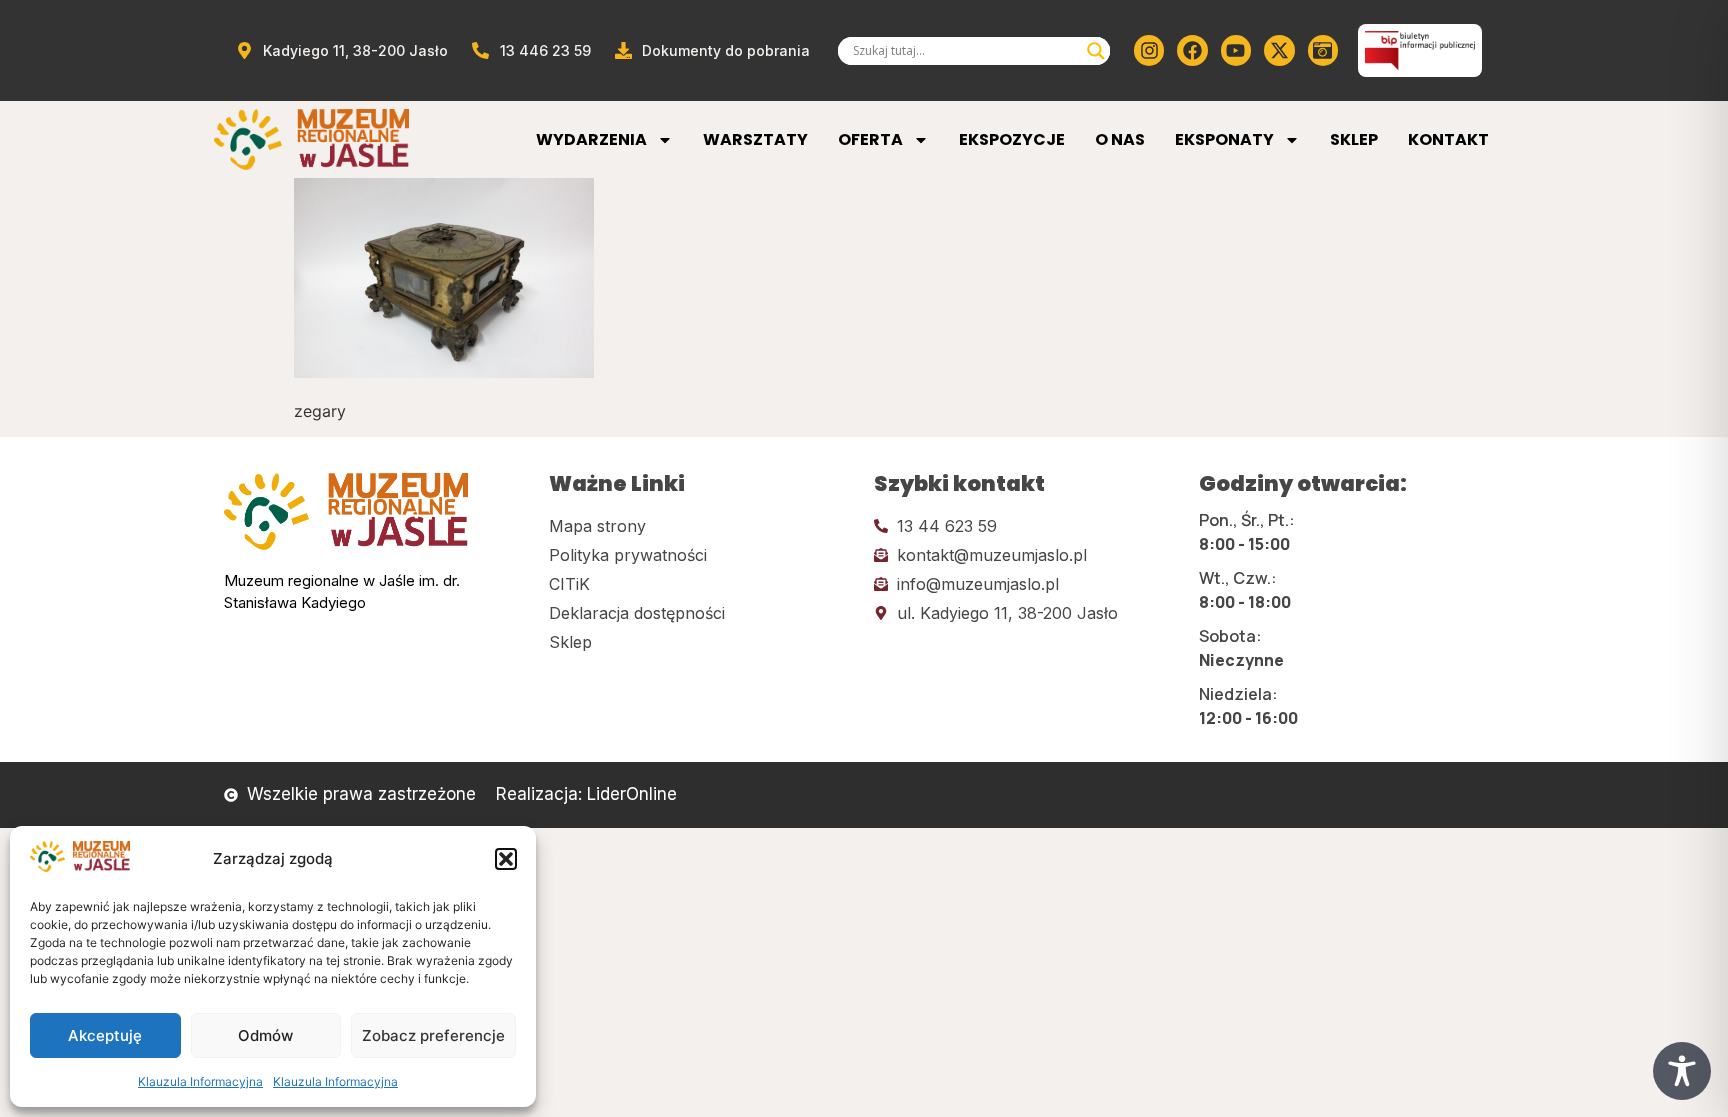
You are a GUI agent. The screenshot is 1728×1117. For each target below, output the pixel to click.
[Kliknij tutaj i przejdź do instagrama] (1149, 50)
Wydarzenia (591, 139)
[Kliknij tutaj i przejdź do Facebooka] (1192, 50)
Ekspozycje (1012, 139)
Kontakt (1448, 139)
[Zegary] (444, 372)
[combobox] (965, 51)
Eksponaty (1224, 139)
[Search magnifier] (1096, 51)
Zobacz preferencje (433, 1035)
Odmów (265, 1035)
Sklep (1354, 139)
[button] (506, 859)
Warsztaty (755, 139)
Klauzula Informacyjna (200, 1081)
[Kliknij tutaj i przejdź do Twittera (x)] (1279, 50)
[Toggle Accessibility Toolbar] (1682, 1071)
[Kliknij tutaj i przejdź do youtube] (1236, 50)
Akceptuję (105, 1035)
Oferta (870, 139)
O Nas (1120, 139)
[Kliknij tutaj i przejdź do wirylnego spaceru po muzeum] (1323, 50)
